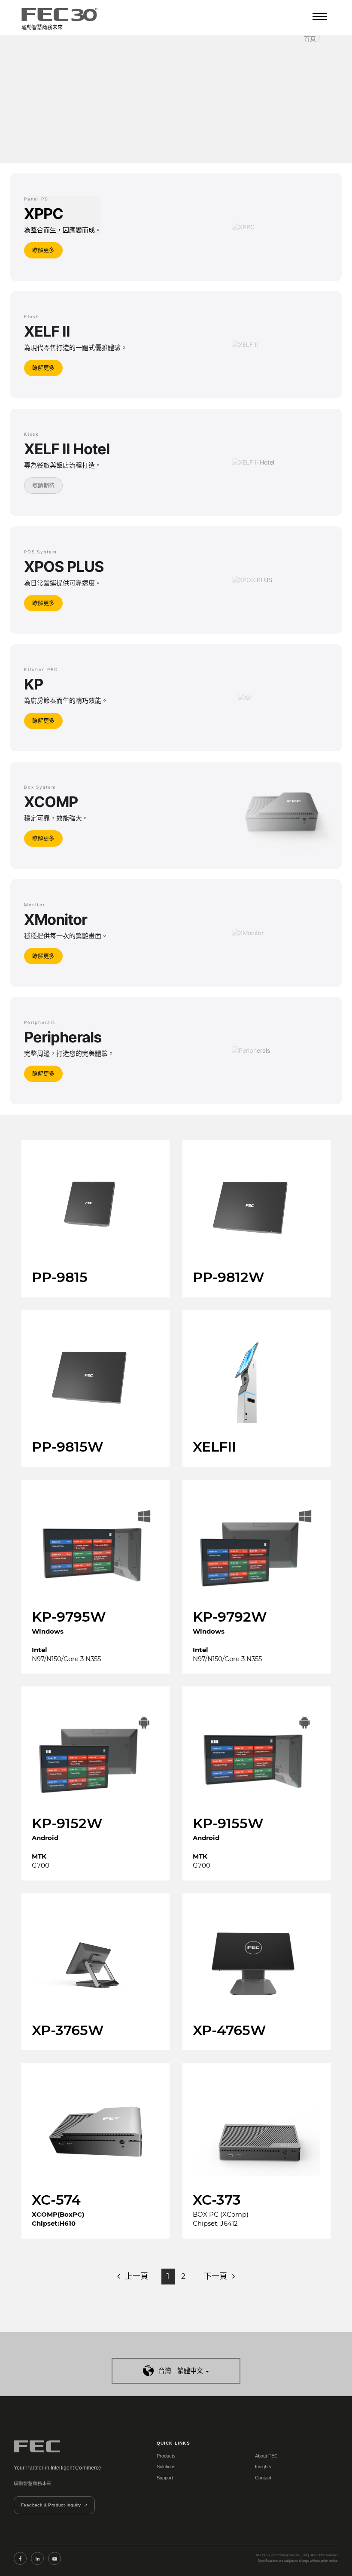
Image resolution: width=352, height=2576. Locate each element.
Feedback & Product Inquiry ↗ (54, 2505)
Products (166, 2456)
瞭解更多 (43, 250)
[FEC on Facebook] (20, 2558)
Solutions (166, 2467)
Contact (263, 2478)
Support (165, 2478)
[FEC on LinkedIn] (37, 2558)
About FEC (266, 2456)
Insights (263, 2467)
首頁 (310, 39)
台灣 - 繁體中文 (181, 2371)
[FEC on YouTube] (55, 2558)
